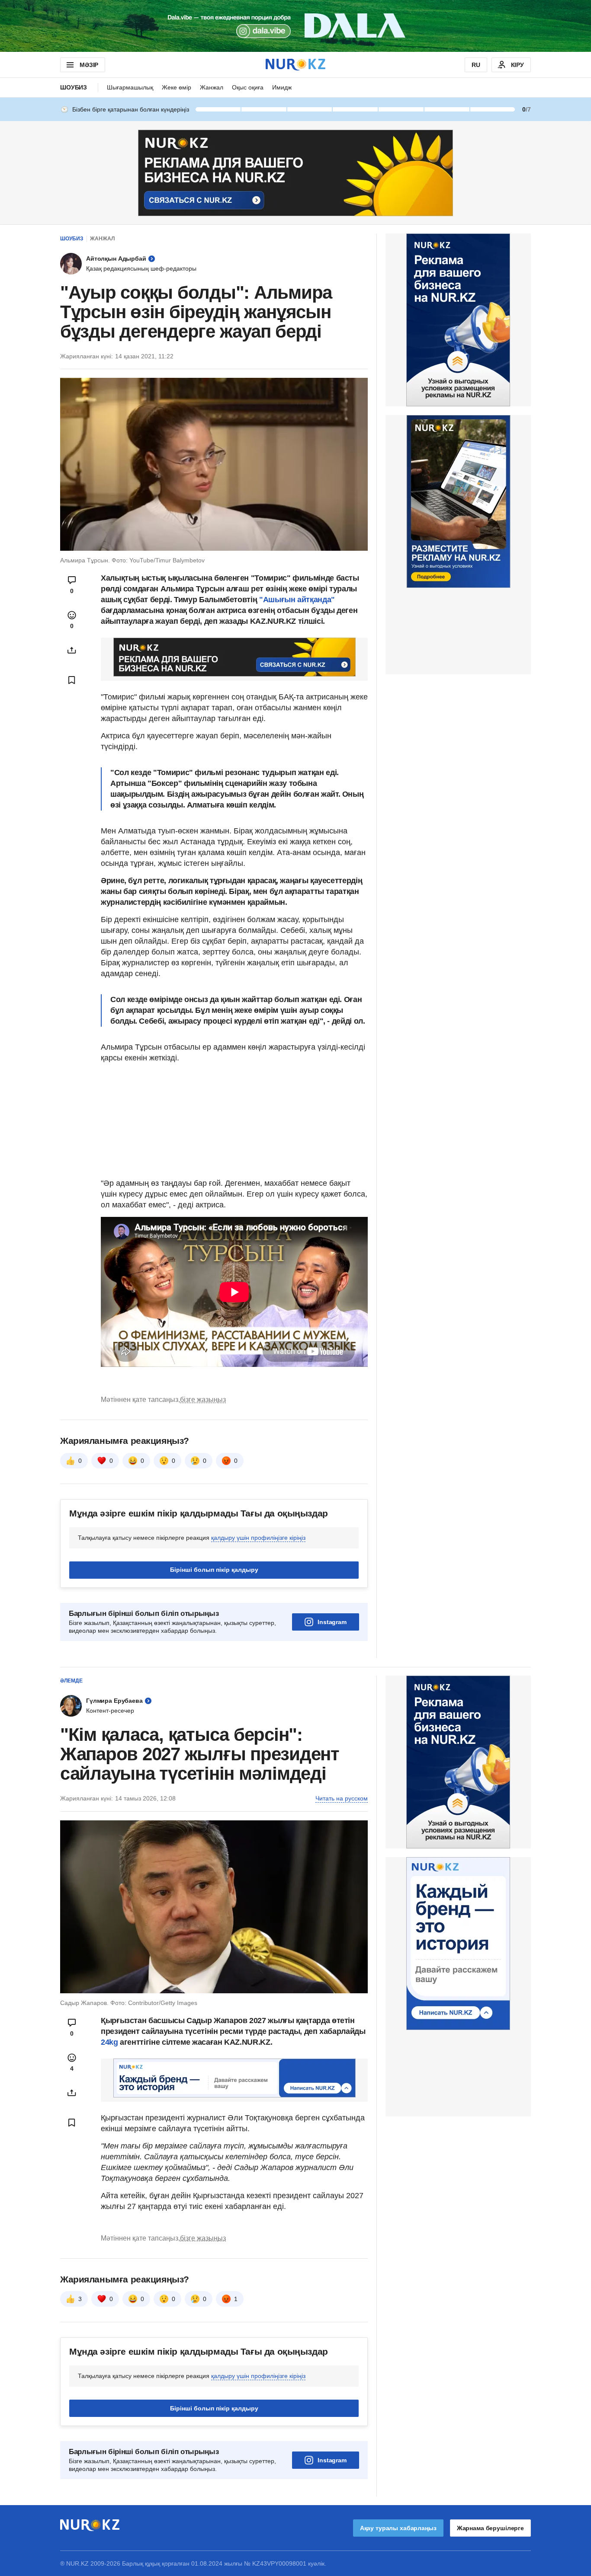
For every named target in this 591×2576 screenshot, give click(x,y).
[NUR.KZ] (295, 65)
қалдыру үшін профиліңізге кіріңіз (258, 1538)
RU (476, 65)
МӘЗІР (89, 65)
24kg (109, 2042)
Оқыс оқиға (248, 87)
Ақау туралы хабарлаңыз (398, 2528)
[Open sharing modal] (72, 650)
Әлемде (71, 1681)
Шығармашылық (130, 87)
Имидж (282, 87)
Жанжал (212, 87)
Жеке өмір (177, 87)
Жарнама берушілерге (490, 2528)
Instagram (332, 1622)
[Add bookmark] (72, 680)
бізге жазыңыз (203, 1400)
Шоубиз (74, 87)
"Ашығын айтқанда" (297, 600)
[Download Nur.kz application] (295, 26)
